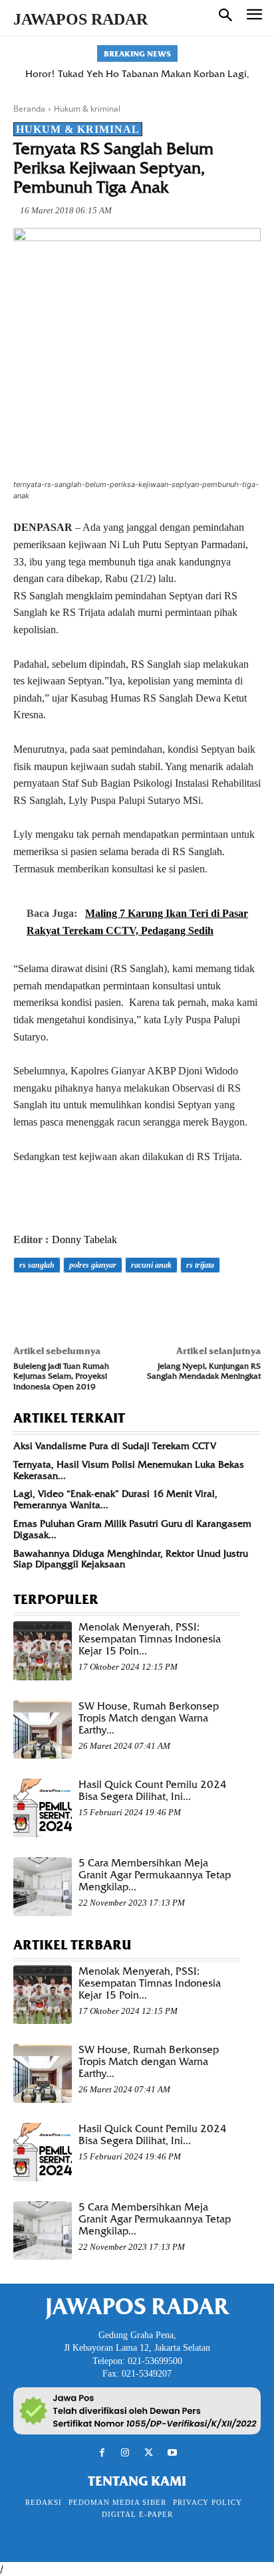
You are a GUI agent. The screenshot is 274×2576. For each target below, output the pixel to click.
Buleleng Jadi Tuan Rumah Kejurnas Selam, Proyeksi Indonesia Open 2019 (61, 1376)
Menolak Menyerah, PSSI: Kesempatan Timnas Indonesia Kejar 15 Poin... (150, 1639)
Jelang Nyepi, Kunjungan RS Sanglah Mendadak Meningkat (204, 1371)
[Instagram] (125, 2453)
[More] (211, 1302)
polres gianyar (93, 1265)
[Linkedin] (149, 1302)
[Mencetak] (180, 1302)
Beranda (29, 109)
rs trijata (200, 1265)
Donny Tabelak (84, 1239)
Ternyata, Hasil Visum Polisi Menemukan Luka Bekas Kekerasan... (129, 1470)
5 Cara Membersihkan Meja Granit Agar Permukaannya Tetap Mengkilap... (155, 1875)
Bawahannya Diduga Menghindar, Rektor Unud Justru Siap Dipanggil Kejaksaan (131, 1559)
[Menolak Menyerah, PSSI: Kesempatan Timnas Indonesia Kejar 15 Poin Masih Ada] (43, 1650)
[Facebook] (27, 1302)
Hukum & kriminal (87, 109)
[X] (57, 1302)
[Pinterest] (88, 1302)
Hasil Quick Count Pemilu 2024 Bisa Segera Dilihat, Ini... (153, 1791)
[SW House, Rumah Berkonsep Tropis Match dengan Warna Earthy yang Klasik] (43, 1730)
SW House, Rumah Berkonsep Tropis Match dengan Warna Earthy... (149, 1718)
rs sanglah (37, 1265)
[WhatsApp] (118, 1302)
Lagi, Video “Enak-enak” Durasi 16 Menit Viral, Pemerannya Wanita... (115, 1499)
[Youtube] (172, 2453)
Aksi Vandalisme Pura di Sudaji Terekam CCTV (115, 1446)
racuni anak (151, 1265)
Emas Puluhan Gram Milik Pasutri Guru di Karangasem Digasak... (132, 1529)
